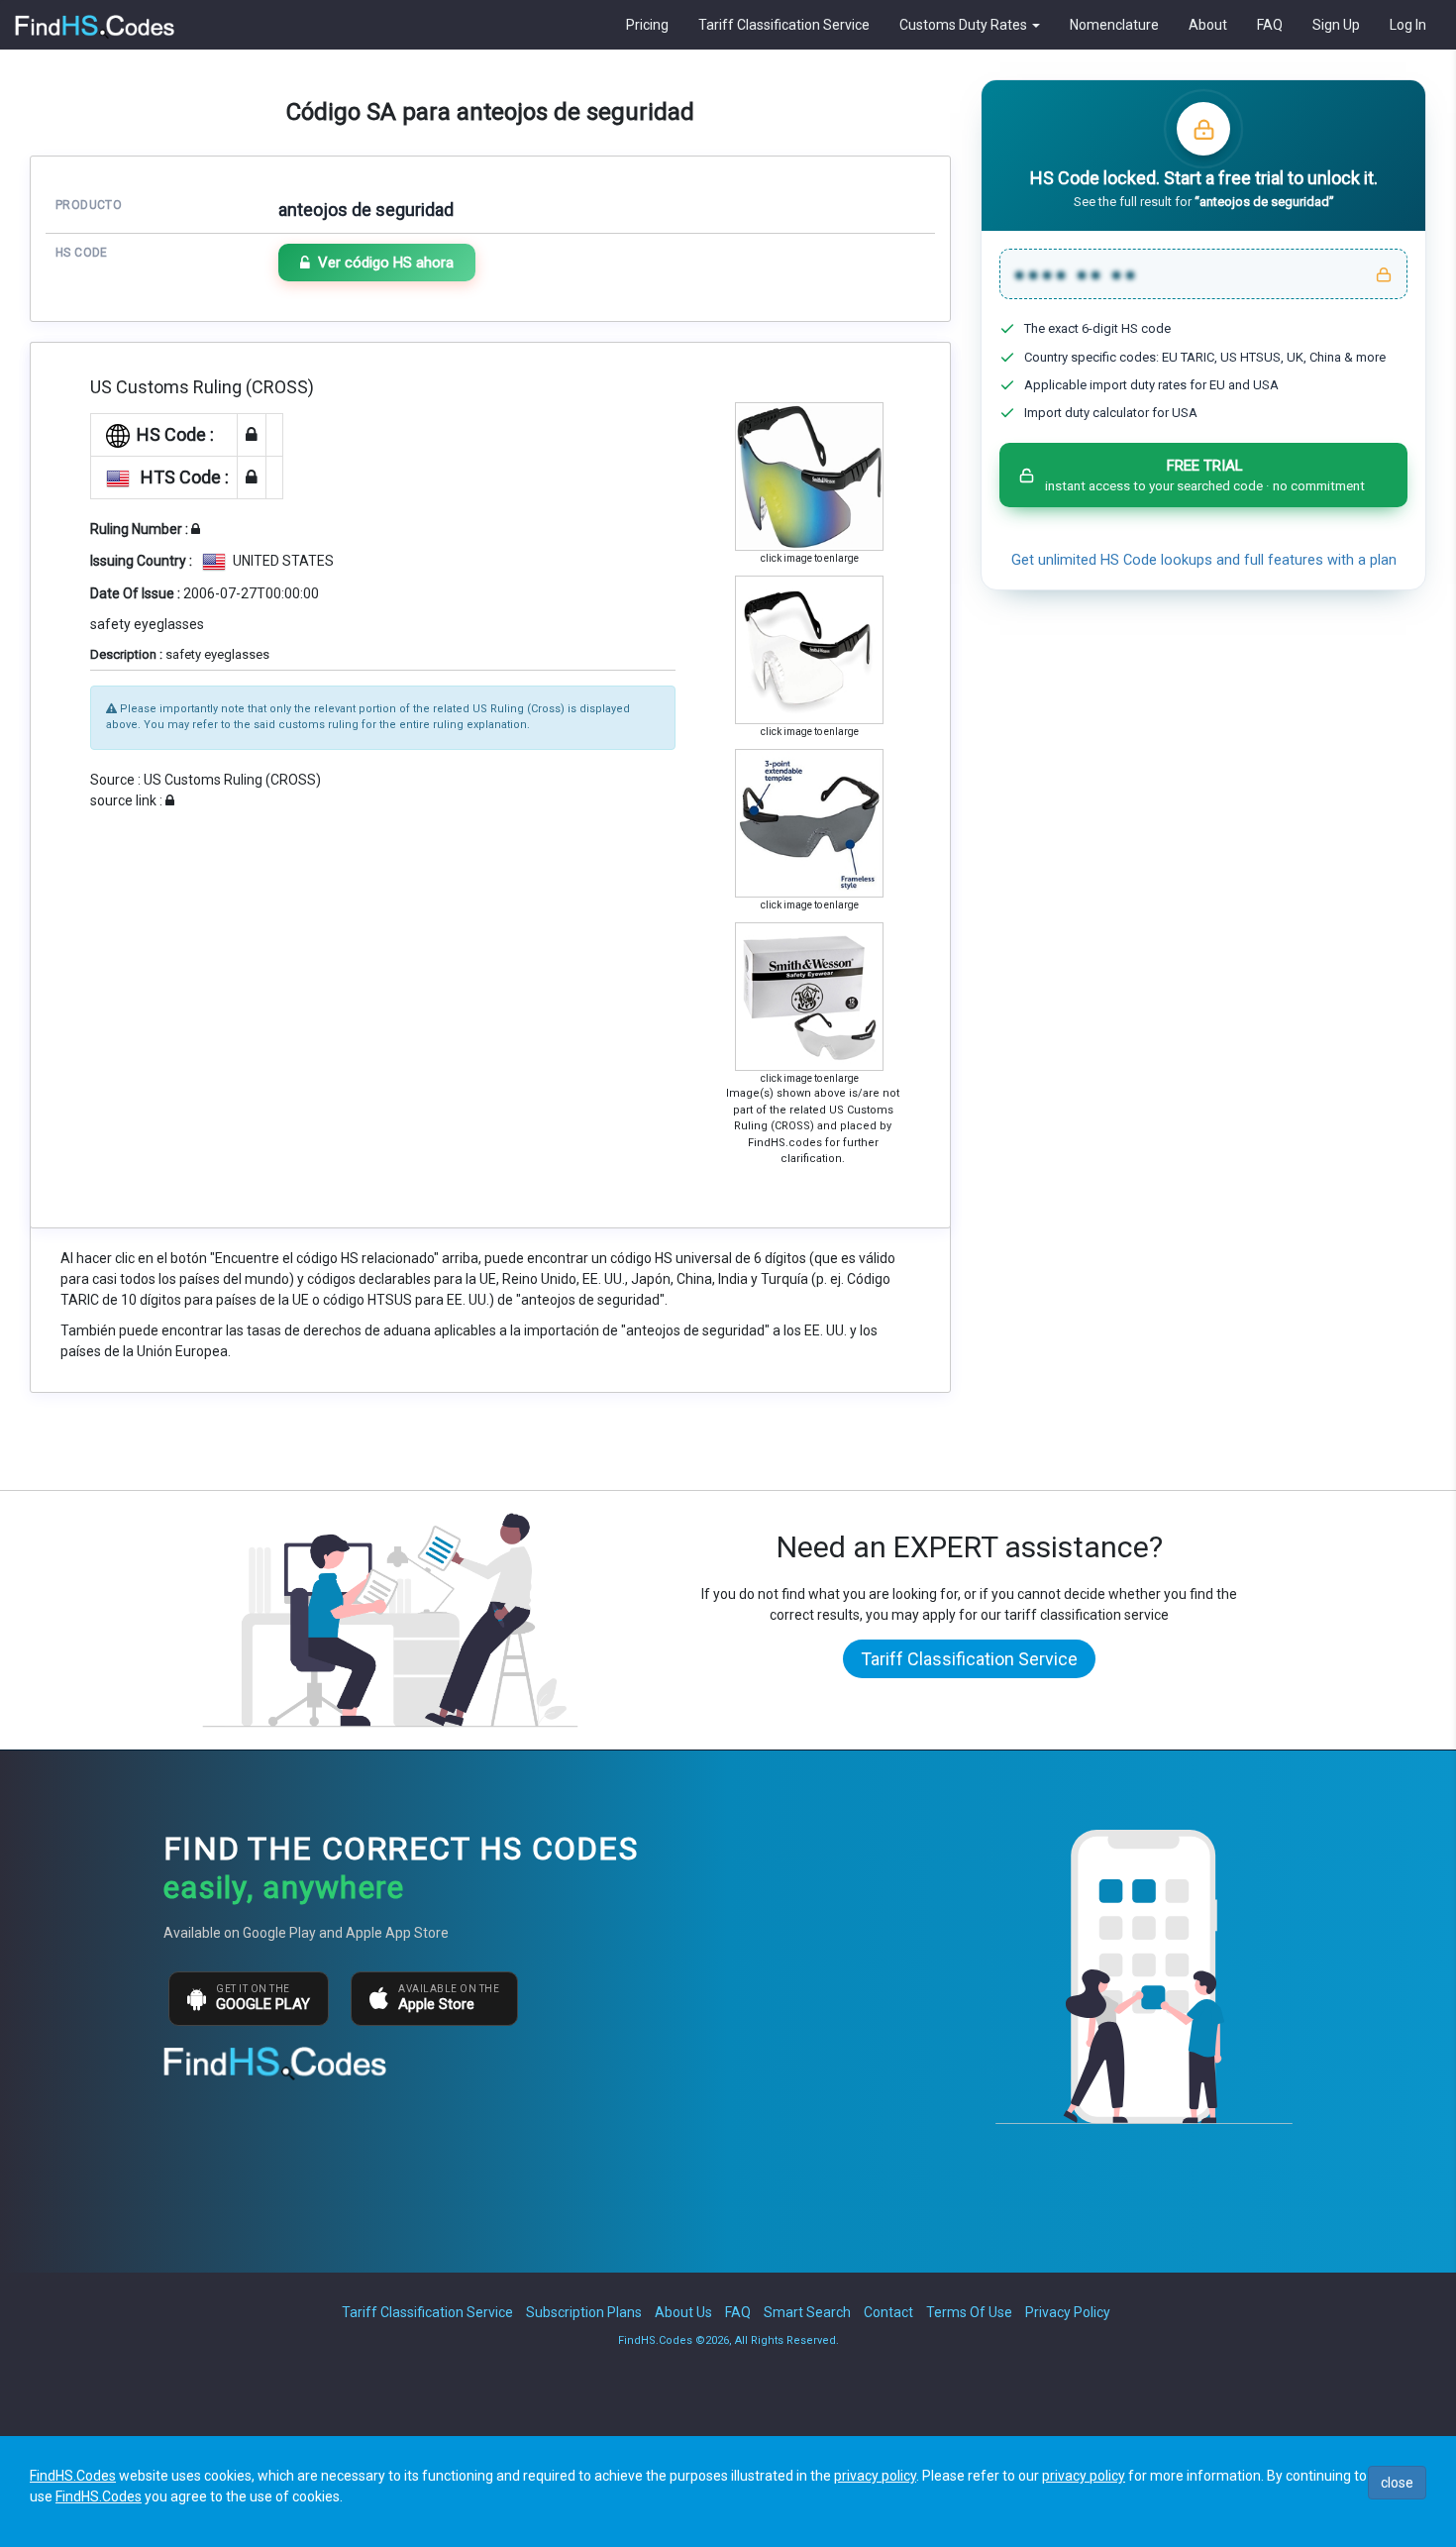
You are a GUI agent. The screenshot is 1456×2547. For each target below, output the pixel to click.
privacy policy (875, 2476)
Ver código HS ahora (386, 263)
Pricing (647, 25)
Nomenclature (1114, 25)
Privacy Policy (1068, 2312)
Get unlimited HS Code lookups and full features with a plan (1204, 560)
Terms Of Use (969, 2312)
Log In (1408, 25)
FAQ (1270, 25)
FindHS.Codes (73, 2476)
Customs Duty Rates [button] (965, 25)
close (1397, 2483)
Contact (888, 2312)
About (1208, 25)
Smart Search (807, 2312)
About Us (683, 2312)
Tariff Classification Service (784, 25)
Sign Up (1336, 25)
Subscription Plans (584, 2312)
